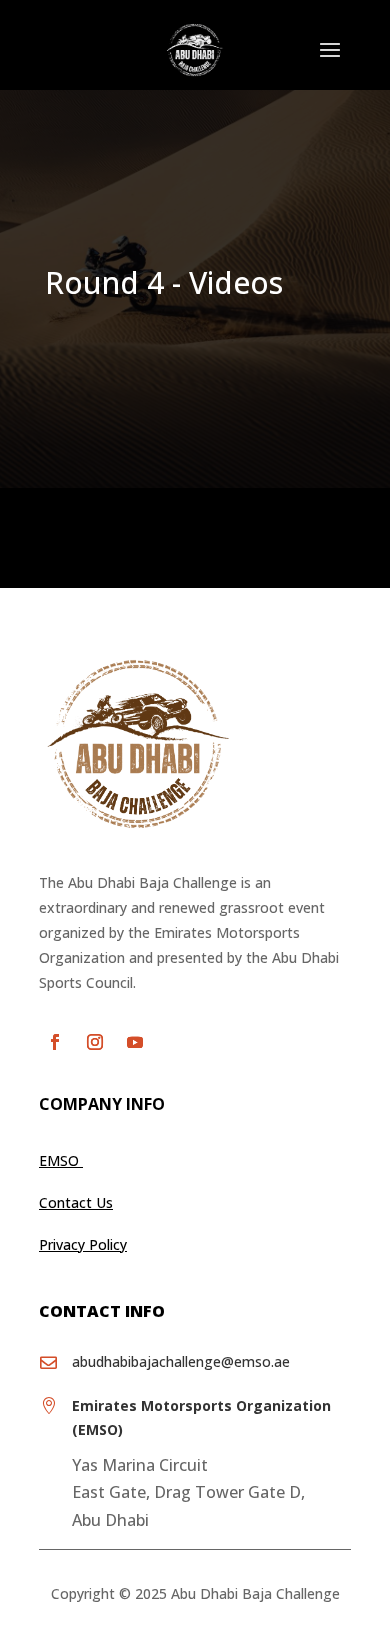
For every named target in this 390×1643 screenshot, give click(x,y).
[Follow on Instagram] (95, 1042)
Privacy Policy (83, 1244)
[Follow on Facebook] (55, 1042)
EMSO (61, 1160)
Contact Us (76, 1202)
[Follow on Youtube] (135, 1042)
